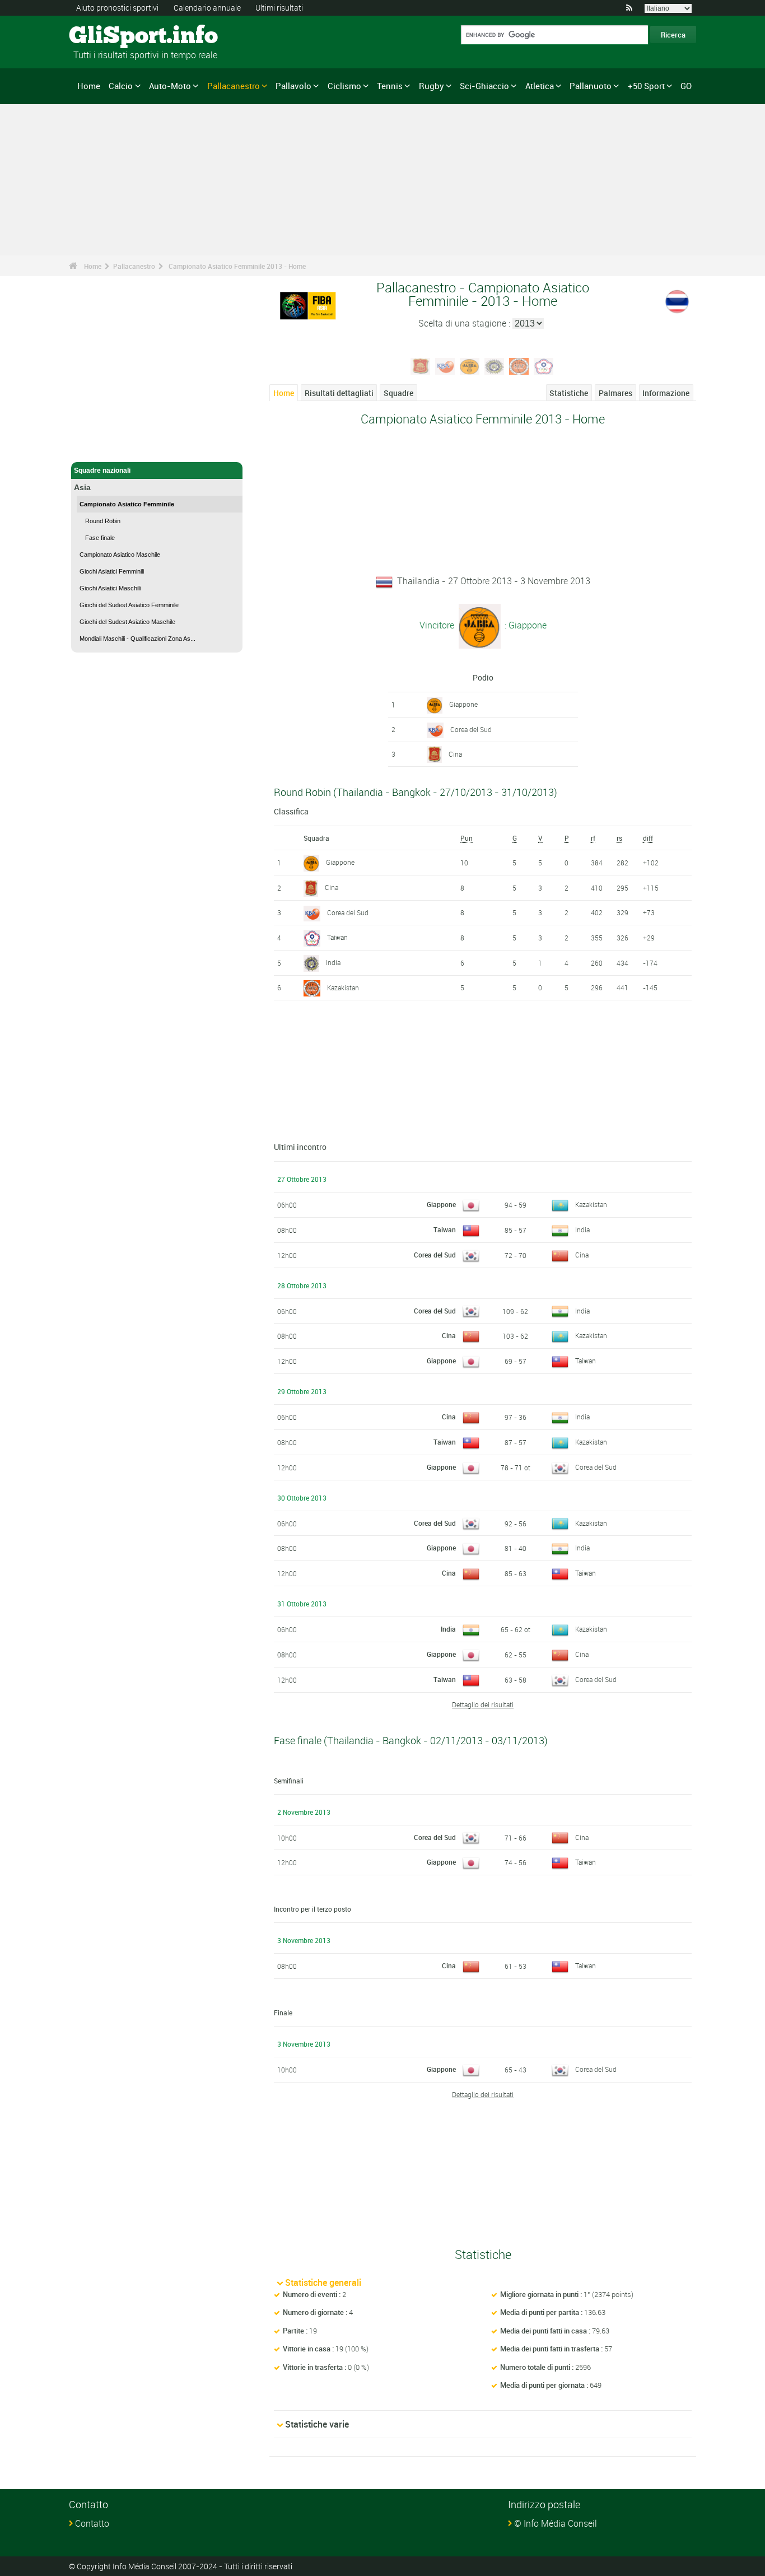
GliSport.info (111, 36)
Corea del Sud (471, 729)
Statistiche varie (317, 2424)
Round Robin (103, 521)
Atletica (540, 86)
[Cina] (421, 365)
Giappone (463, 704)
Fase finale (100, 538)
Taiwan (337, 937)
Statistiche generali (323, 2282)
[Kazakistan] (519, 365)
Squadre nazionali (102, 471)
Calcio (121, 86)
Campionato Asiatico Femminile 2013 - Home (237, 266)
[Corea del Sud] (445, 365)
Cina (455, 754)
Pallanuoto (591, 86)
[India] (495, 365)
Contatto (92, 2523)
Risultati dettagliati (339, 393)
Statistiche (569, 393)
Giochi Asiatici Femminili (112, 571)
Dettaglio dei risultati (483, 1704)
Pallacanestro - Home (108, 447)
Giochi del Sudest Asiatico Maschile (127, 622)
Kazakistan (343, 987)
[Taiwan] (544, 365)
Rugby (432, 86)
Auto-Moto (170, 86)
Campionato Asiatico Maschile (120, 555)
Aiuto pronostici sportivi (117, 8)
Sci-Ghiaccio (484, 86)
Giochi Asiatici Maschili (110, 588)
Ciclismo (344, 86)
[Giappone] (470, 365)
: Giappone (524, 625)
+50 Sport (646, 86)
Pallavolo (293, 86)
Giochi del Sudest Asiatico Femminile (129, 605)
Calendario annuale (207, 8)
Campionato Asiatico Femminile (127, 504)
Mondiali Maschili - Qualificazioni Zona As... (137, 639)
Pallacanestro (234, 86)
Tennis (390, 86)
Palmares (615, 393)
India (333, 962)
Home (89, 86)
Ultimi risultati (279, 8)
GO (686, 86)
